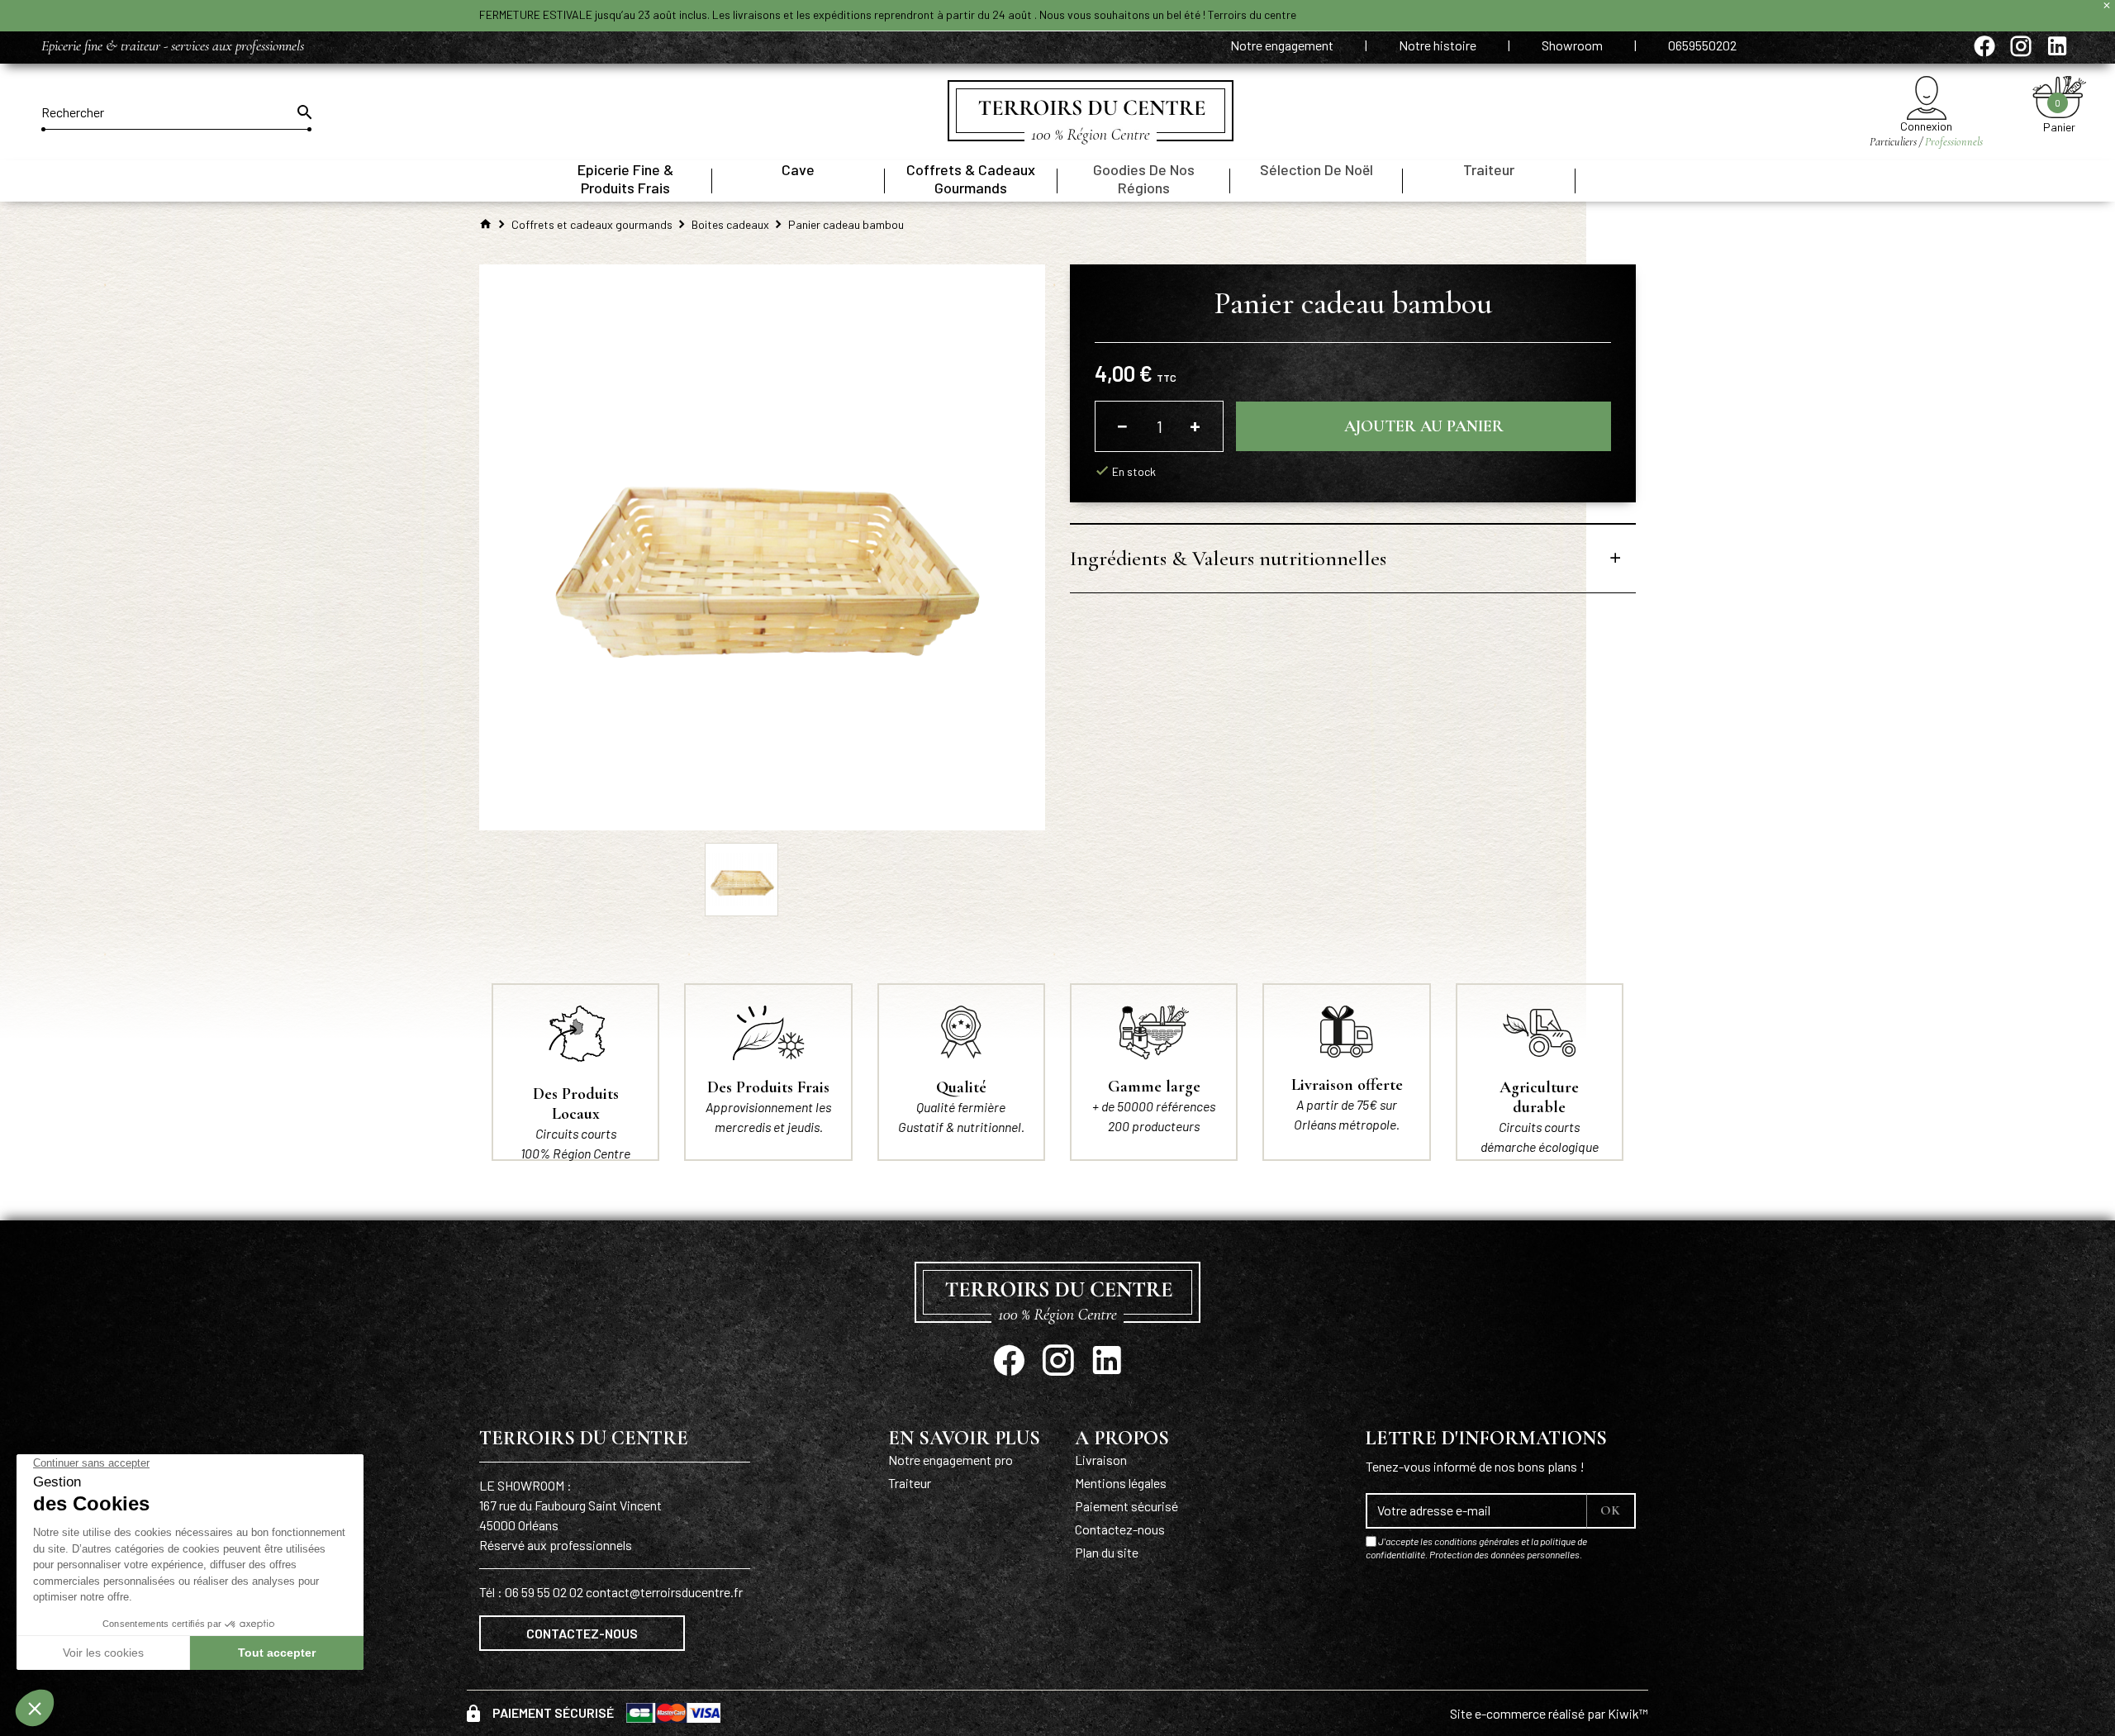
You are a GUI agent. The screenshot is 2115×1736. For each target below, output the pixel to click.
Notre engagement (1283, 45)
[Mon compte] (1926, 98)
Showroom (1573, 45)
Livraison (1101, 1460)
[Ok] (303, 112)
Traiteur (910, 1483)
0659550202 (1702, 45)
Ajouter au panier (1424, 426)
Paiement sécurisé (1126, 1506)
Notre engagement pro (951, 1460)
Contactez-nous (582, 1633)
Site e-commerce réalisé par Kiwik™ (1549, 1713)
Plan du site (1107, 1552)
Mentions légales (1121, 1483)
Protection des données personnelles (1504, 1554)
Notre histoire (1439, 45)
